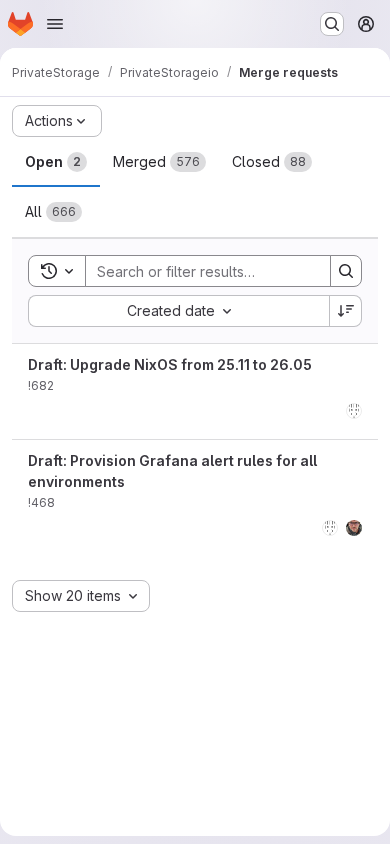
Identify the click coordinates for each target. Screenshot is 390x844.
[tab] (56, 162)
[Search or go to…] (332, 24)
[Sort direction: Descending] (346, 311)
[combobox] (178, 311)
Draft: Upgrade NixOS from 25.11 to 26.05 (170, 364)
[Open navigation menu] (55, 24)
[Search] (346, 271)
